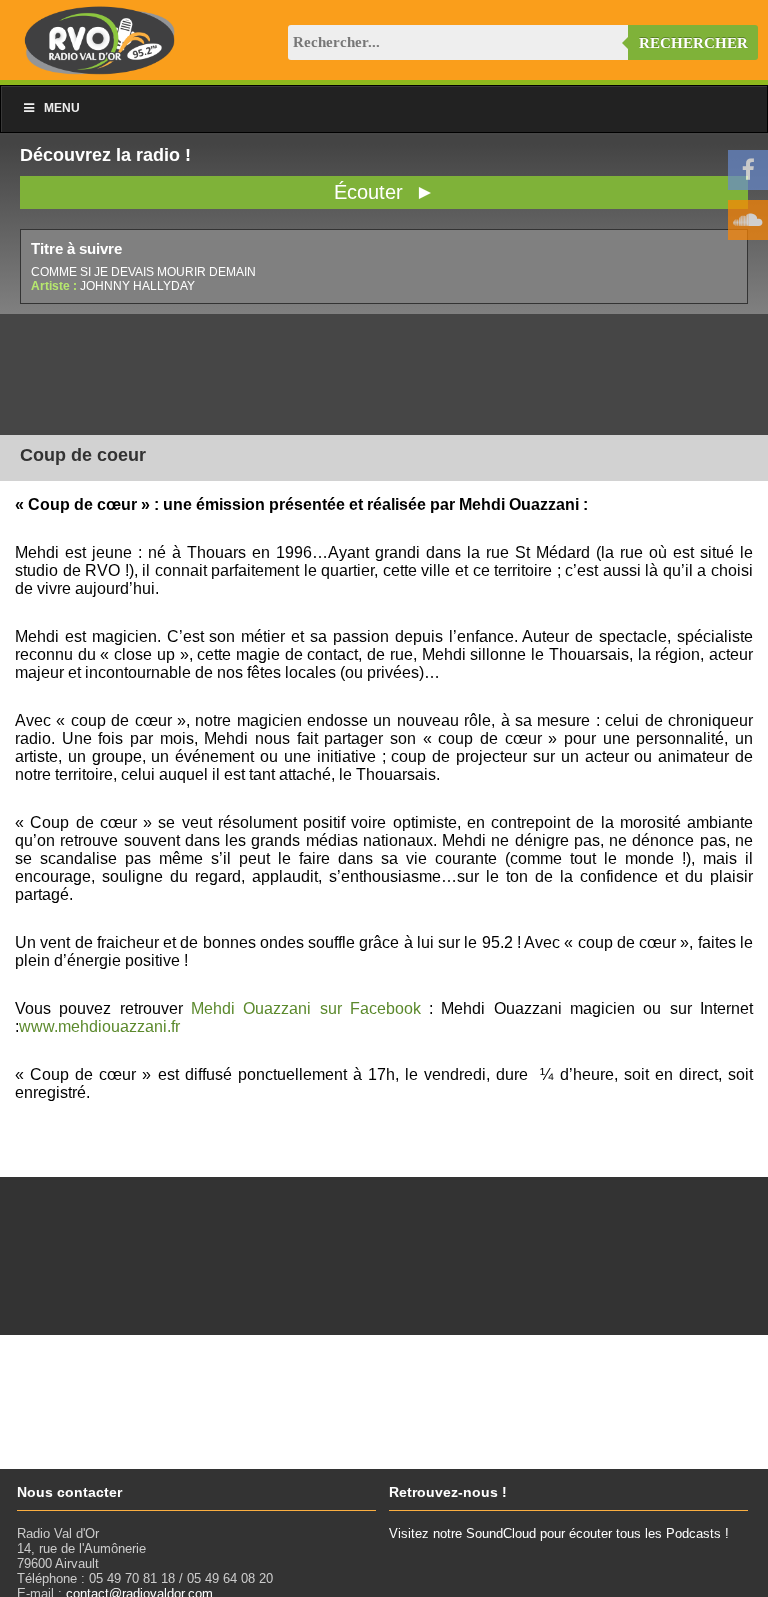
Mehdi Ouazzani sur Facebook (306, 1008)
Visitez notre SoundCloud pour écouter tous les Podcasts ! (559, 1533)
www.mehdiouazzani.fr (99, 1026)
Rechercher (693, 43)
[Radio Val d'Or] (100, 69)
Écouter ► (384, 192)
